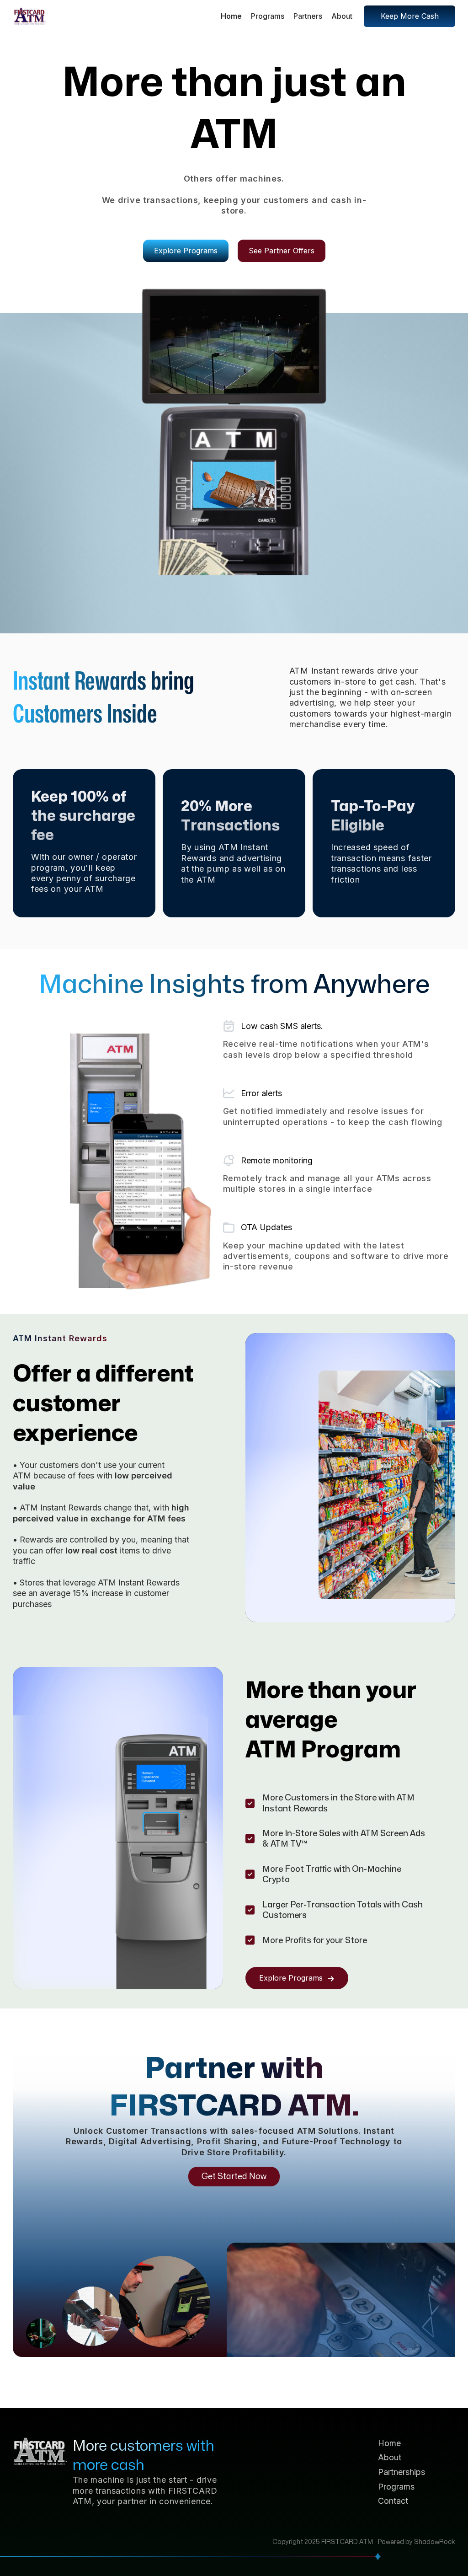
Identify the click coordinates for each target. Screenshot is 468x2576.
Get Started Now (234, 2177)
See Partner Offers (282, 251)
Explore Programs (186, 251)
